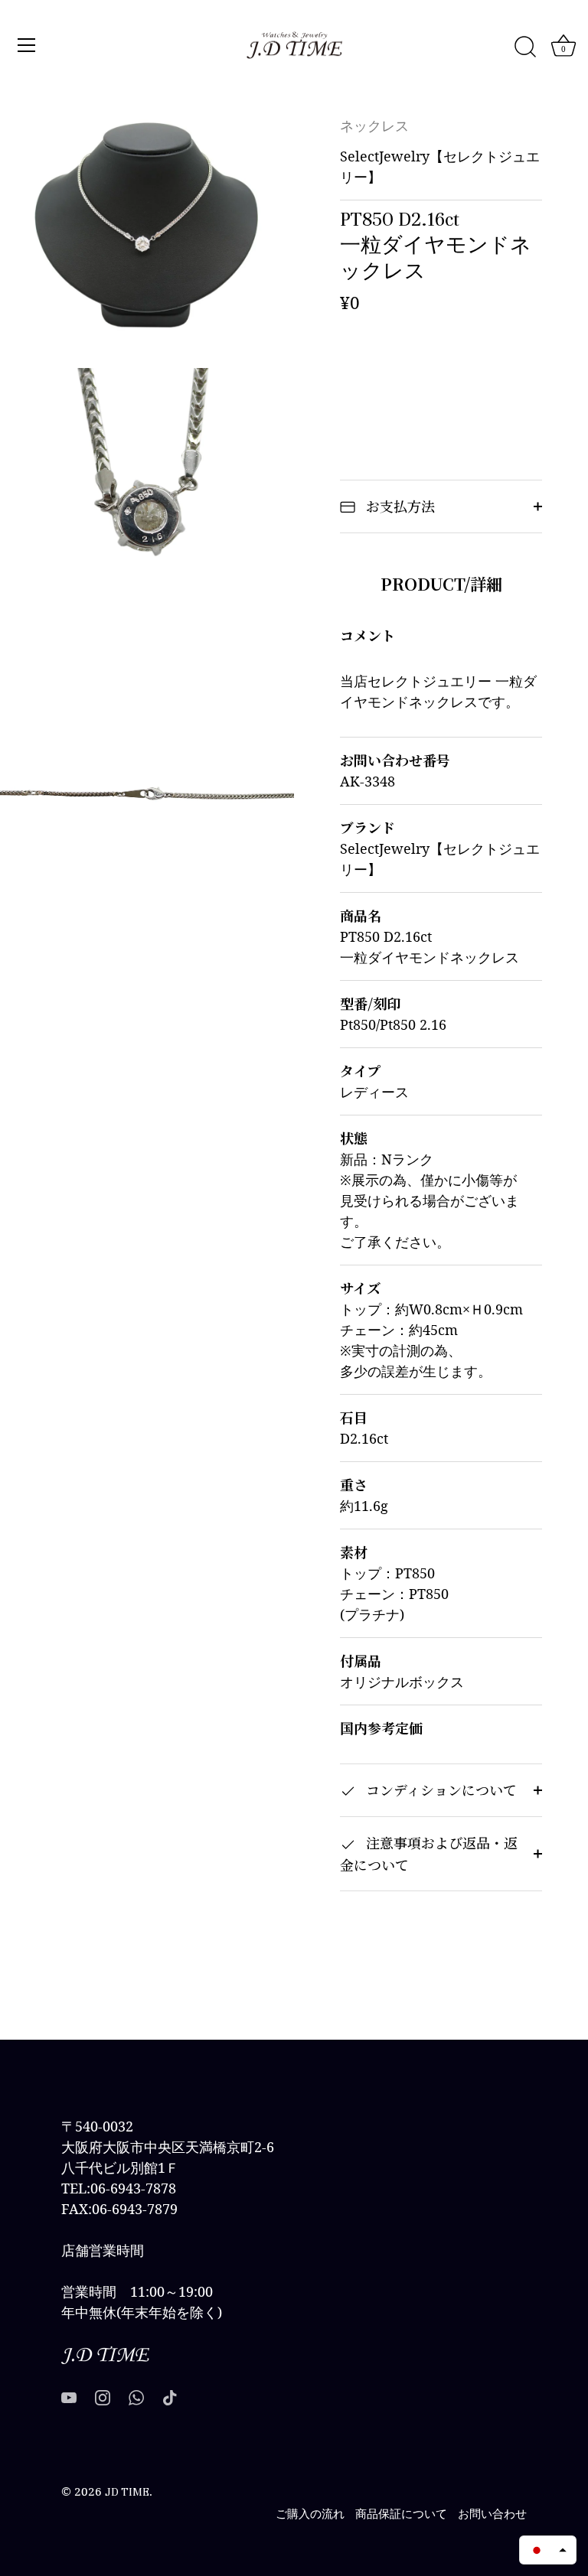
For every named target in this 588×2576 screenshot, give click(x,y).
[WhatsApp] (136, 2397)
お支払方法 (399, 506)
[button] (548, 2550)
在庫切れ (441, 370)
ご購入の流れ (310, 2514)
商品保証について (401, 2514)
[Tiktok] (170, 2397)
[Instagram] (103, 2397)
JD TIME (127, 2492)
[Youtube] (69, 2397)
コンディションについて (439, 1790)
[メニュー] (27, 45)
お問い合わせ (492, 2514)
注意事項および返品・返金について (429, 1853)
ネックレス (374, 127)
